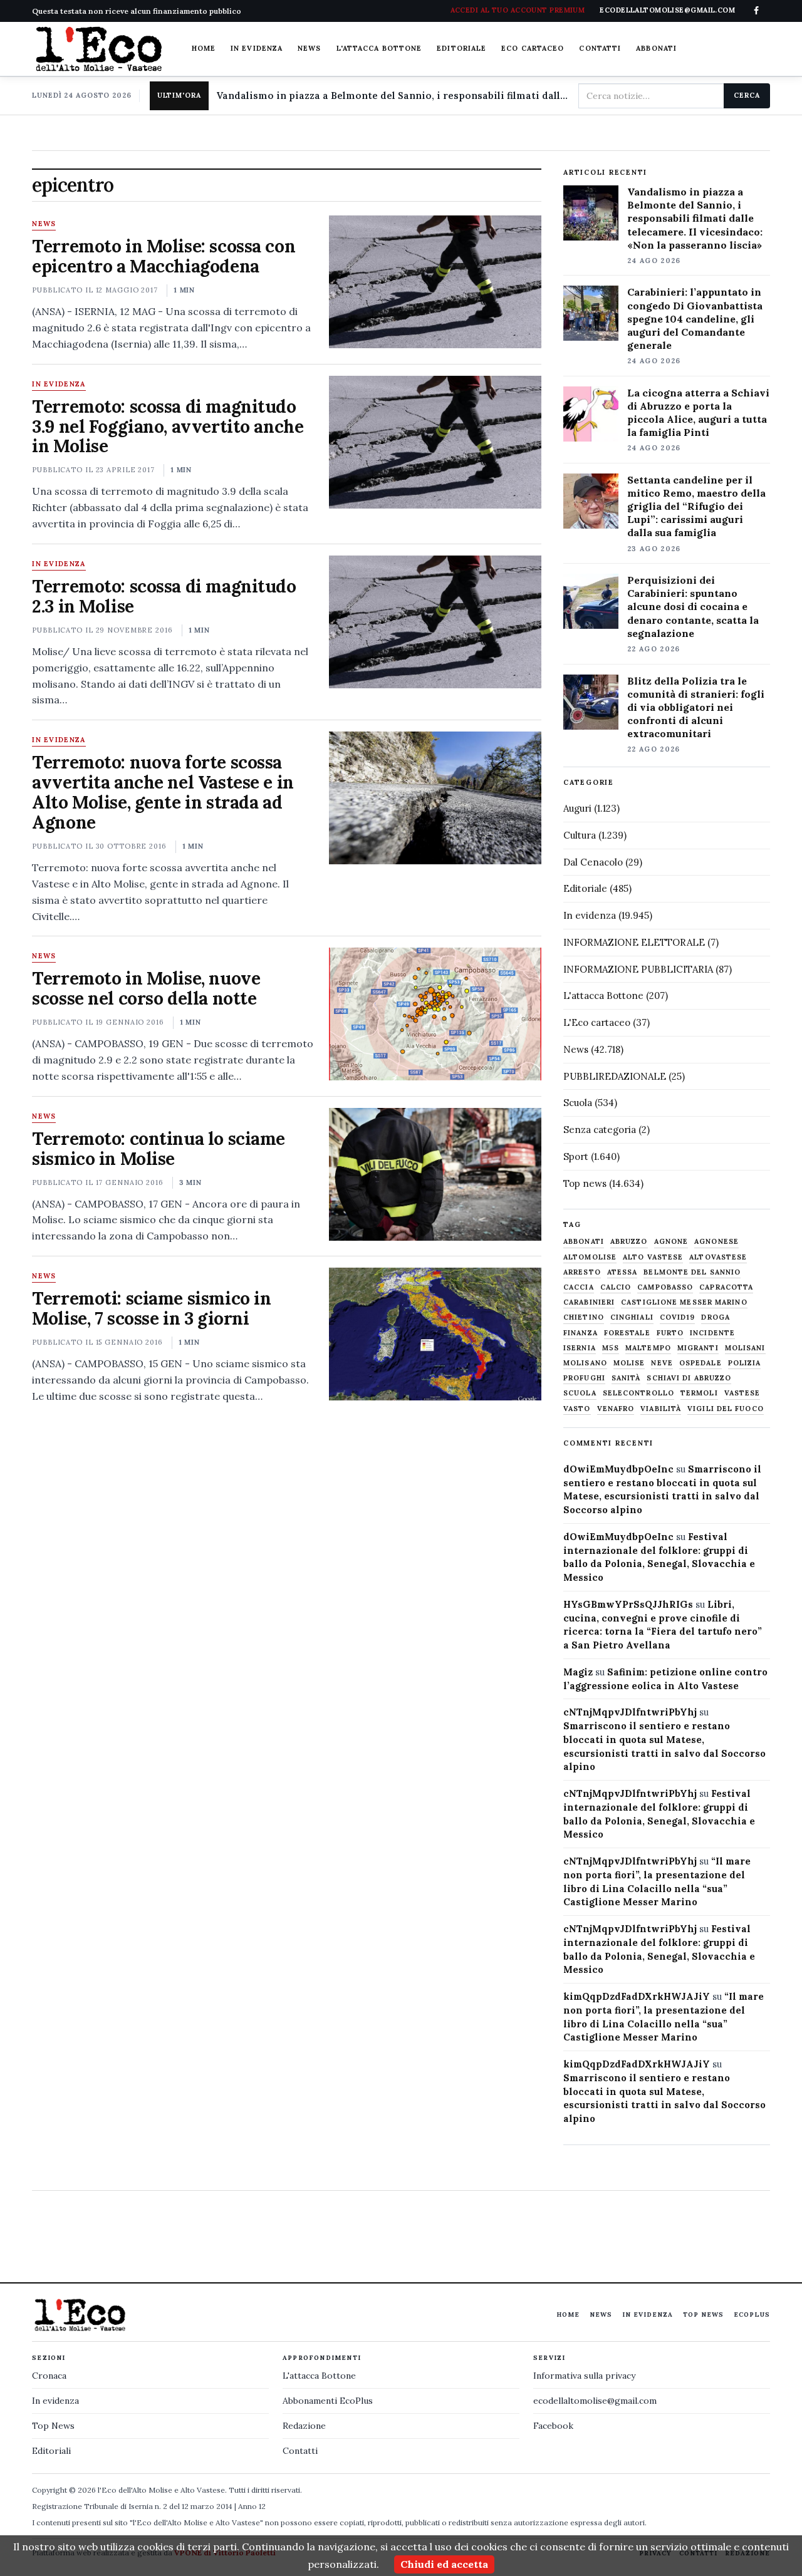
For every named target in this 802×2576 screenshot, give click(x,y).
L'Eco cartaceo (597, 1022)
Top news (585, 1183)
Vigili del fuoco (726, 1409)
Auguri (577, 808)
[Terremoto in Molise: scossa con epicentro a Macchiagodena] (435, 282)
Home (204, 48)
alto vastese (653, 1257)
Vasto (577, 1409)
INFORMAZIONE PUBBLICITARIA (638, 969)
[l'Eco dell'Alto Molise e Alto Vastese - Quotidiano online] (98, 49)
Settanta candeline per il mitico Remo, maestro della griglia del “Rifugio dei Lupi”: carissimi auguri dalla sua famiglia (696, 506)
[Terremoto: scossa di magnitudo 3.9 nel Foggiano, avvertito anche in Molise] (435, 442)
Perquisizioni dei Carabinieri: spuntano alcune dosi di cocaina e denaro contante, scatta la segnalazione (693, 606)
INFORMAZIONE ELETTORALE (634, 942)
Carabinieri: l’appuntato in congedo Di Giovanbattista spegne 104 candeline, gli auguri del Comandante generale (695, 318)
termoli (699, 1393)
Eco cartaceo (533, 48)
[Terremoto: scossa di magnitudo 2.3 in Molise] (435, 622)
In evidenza (257, 48)
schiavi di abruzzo (689, 1378)
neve (662, 1363)
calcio (616, 1287)
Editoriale (461, 48)
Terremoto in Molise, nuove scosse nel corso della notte (146, 988)
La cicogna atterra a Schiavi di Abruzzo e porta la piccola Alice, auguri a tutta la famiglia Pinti (698, 412)
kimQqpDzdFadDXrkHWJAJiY (637, 1996)
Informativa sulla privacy (584, 2376)
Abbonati (656, 48)
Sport (576, 1156)
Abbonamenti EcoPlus (328, 2401)
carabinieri (589, 1302)
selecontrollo (638, 1393)
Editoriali (51, 2451)
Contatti (600, 48)
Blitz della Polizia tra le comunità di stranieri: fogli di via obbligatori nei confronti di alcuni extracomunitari (696, 707)
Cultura (580, 835)
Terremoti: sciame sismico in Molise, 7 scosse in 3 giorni (151, 1308)
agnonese (716, 1242)
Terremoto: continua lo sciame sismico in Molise (159, 1149)
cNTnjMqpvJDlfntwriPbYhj (630, 1712)
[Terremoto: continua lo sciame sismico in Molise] (435, 1174)
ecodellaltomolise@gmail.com (595, 2401)
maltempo (648, 1348)
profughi (584, 1378)
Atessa (622, 1272)
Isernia (580, 1348)
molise (629, 1363)
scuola (580, 1393)
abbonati (584, 1242)
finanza (581, 1333)
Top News (703, 2315)
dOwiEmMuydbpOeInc (618, 1469)
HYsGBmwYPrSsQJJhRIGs (628, 1604)
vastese (742, 1393)
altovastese (718, 1257)
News (309, 48)
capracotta (726, 1287)
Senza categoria (600, 1130)
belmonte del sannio (692, 1272)
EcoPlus (752, 2315)
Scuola (578, 1103)
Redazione (304, 2426)
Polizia (745, 1363)
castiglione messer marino (684, 1302)
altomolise (590, 1257)
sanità (626, 1378)
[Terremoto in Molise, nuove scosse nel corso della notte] (435, 1014)
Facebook (553, 2426)
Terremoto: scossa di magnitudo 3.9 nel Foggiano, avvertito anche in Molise (168, 427)
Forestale (627, 1333)
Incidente (712, 1333)
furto (670, 1333)
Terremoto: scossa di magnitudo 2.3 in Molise (164, 596)
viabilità (661, 1409)
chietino (584, 1317)
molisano (585, 1363)
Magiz (578, 1672)
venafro (616, 1409)
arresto (582, 1272)
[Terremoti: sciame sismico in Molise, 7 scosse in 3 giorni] (435, 1334)
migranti (698, 1348)
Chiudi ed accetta (444, 2564)
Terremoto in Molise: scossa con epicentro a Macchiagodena (164, 256)
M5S (611, 1348)
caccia (579, 1287)
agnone (671, 1242)
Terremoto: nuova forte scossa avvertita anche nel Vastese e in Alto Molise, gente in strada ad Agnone (163, 792)
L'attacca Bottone (379, 48)
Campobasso (665, 1287)
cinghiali (632, 1317)
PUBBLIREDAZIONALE (615, 1076)
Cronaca (49, 2376)
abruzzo (629, 1242)
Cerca (747, 95)
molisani (745, 1348)
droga (716, 1317)
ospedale (700, 1363)
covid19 (678, 1317)
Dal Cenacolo (593, 862)
